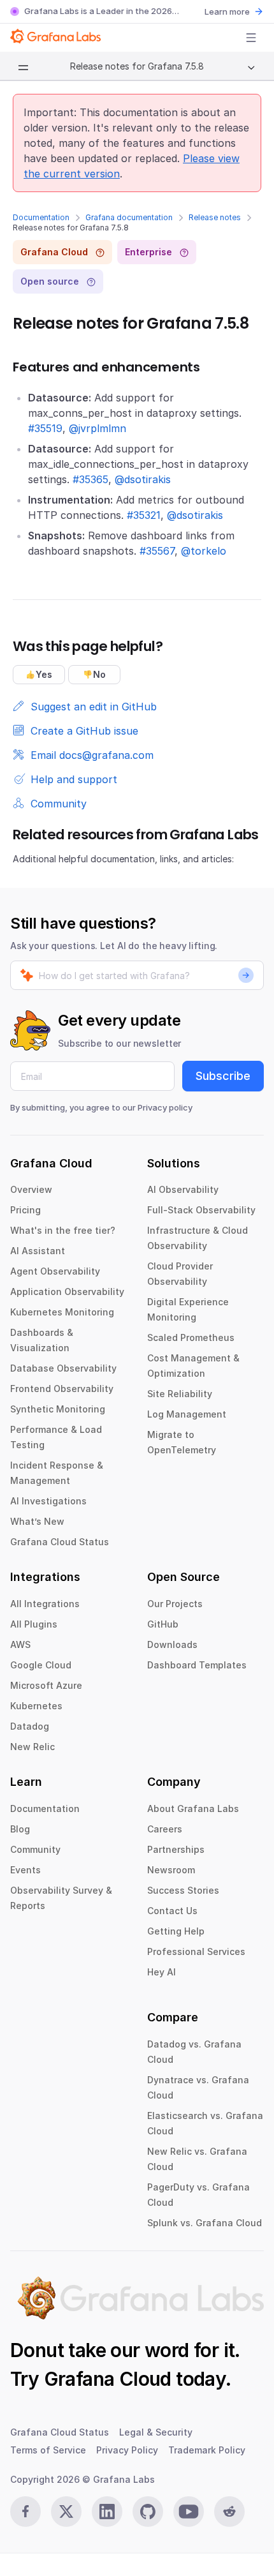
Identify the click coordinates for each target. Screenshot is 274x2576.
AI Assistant (38, 1251)
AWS (20, 1644)
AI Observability (183, 1189)
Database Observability (63, 1368)
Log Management (187, 1414)
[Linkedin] (107, 2512)
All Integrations (45, 1604)
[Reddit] (229, 2512)
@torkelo (204, 551)
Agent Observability (55, 1271)
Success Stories (183, 1890)
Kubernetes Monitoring (62, 1312)
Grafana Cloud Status (60, 1542)
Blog (20, 1829)
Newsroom (171, 1870)
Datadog (30, 1726)
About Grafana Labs (193, 1808)
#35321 (144, 515)
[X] (66, 2512)
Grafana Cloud (108, 2379)
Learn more (227, 11)
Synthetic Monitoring (58, 1409)
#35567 (157, 551)
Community (35, 1849)
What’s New (37, 1521)
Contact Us (172, 1911)
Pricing (25, 1210)
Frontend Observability (62, 1389)
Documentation (41, 217)
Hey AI (162, 1972)
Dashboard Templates (197, 1665)
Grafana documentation (129, 217)
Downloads (172, 1644)
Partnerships (176, 1849)
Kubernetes (36, 1706)
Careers (165, 1829)
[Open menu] (251, 38)
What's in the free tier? (63, 1230)
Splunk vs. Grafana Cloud (205, 2223)
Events (25, 1870)
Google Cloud (41, 1665)
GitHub (163, 1624)
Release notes (215, 217)
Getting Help (176, 1931)
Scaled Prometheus (191, 1337)
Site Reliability (180, 1394)
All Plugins (34, 1624)
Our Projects (175, 1604)
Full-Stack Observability (201, 1210)
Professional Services (196, 1951)
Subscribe (223, 1076)
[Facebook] (25, 2512)
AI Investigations (48, 1501)
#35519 (45, 428)
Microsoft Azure (46, 1685)
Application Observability (67, 1292)
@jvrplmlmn (97, 428)
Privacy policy (165, 1107)
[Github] (148, 2512)
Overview (31, 1189)
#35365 (90, 479)
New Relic (32, 1747)
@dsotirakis (143, 479)
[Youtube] (189, 2512)
